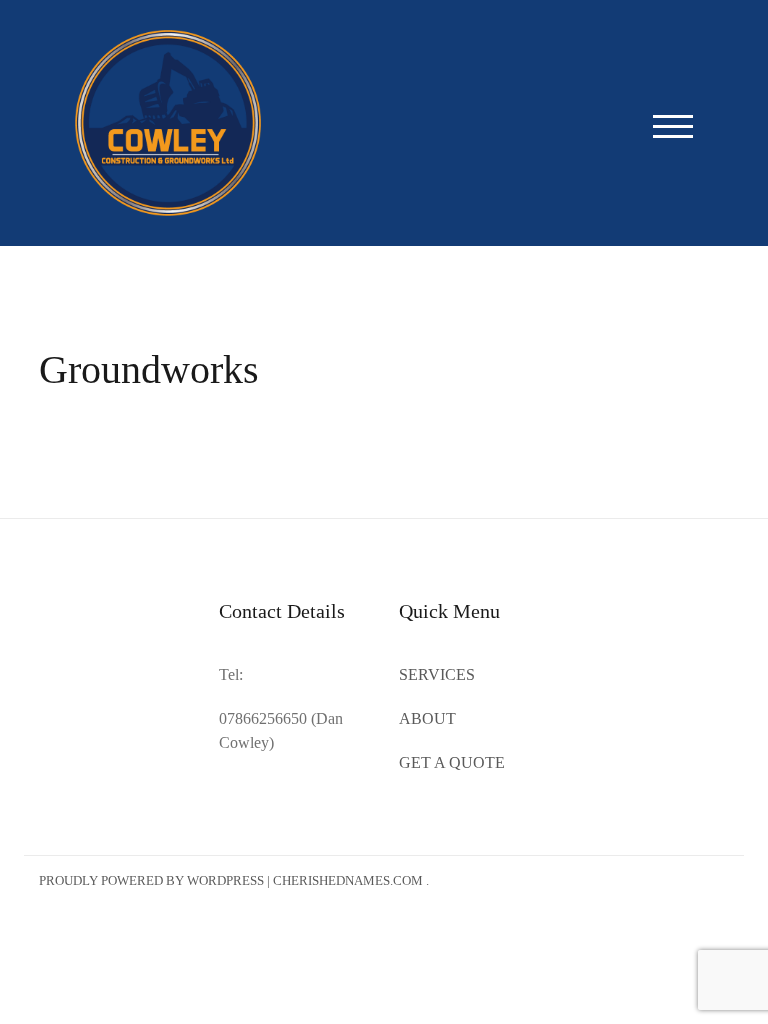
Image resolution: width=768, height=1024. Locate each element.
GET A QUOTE (452, 762)
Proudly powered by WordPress (151, 880)
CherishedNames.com (348, 880)
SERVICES (437, 674)
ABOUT (427, 718)
